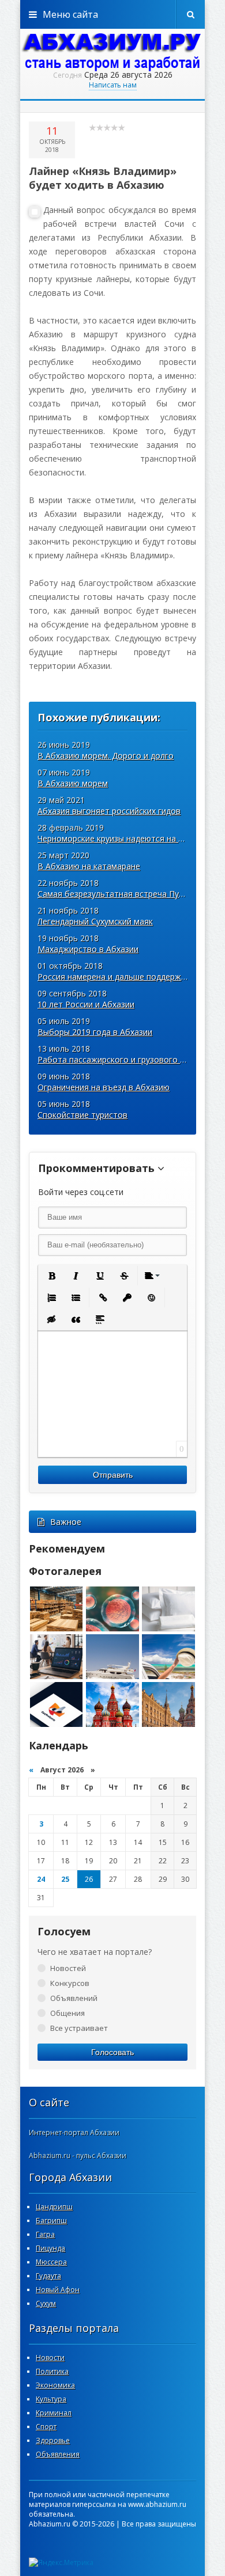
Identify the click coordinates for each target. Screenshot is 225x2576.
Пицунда (50, 2248)
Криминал (54, 2413)
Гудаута (48, 2276)
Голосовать (112, 2052)
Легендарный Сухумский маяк (95, 921)
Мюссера (51, 2262)
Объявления (58, 2454)
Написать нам (113, 85)
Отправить (113, 1475)
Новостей (68, 1968)
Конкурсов (70, 1983)
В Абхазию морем (73, 783)
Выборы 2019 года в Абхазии (95, 1032)
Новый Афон (58, 2290)
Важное (66, 1522)
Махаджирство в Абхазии (88, 949)
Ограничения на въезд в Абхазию (104, 1087)
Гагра (45, 2234)
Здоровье (53, 2440)
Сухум (46, 2303)
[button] (51, 1276)
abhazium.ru (112, 52)
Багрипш (51, 2221)
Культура (51, 2399)
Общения (67, 2013)
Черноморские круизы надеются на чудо (117, 838)
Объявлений (74, 1998)
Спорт (46, 2427)
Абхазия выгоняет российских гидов (109, 811)
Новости (50, 2358)
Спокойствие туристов (82, 1115)
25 (65, 1879)
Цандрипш (54, 2207)
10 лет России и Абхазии (86, 1004)
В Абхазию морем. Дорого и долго (106, 756)
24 (41, 1879)
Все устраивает (79, 2028)
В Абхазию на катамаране (89, 866)
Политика (52, 2371)
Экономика (55, 2385)
